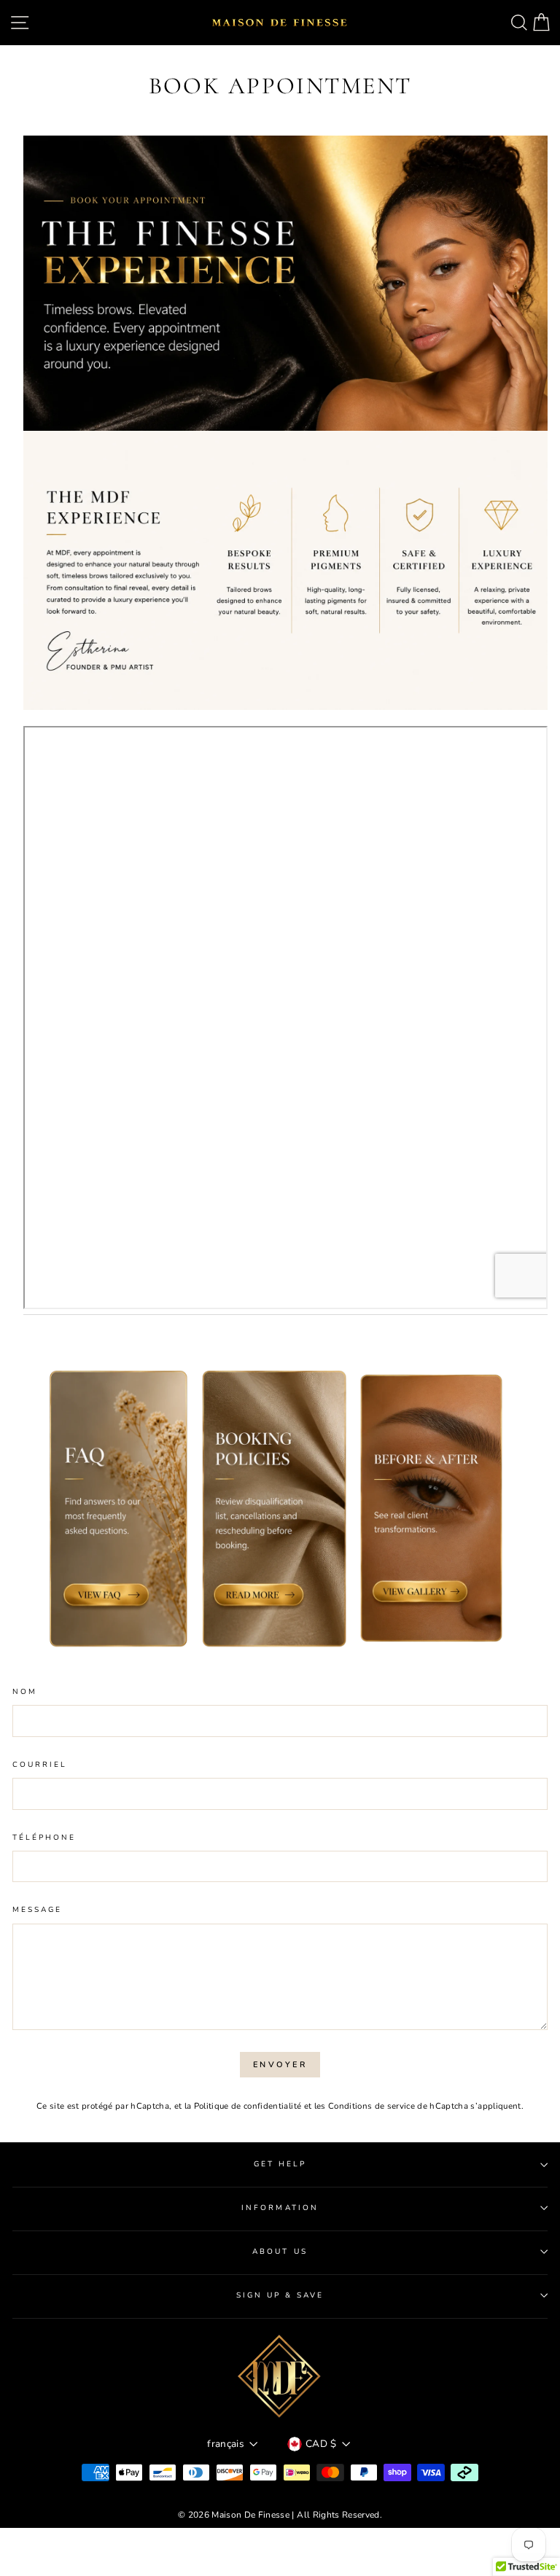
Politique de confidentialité (248, 2106)
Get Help (280, 2164)
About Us (280, 2252)
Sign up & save (280, 2295)
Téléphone (44, 1838)
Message (37, 1910)
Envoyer (280, 2065)
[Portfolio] (285, 717)
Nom (25, 1692)
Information (280, 2208)
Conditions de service (372, 2106)
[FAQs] (118, 1511)
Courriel (40, 1765)
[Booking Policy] (275, 1511)
